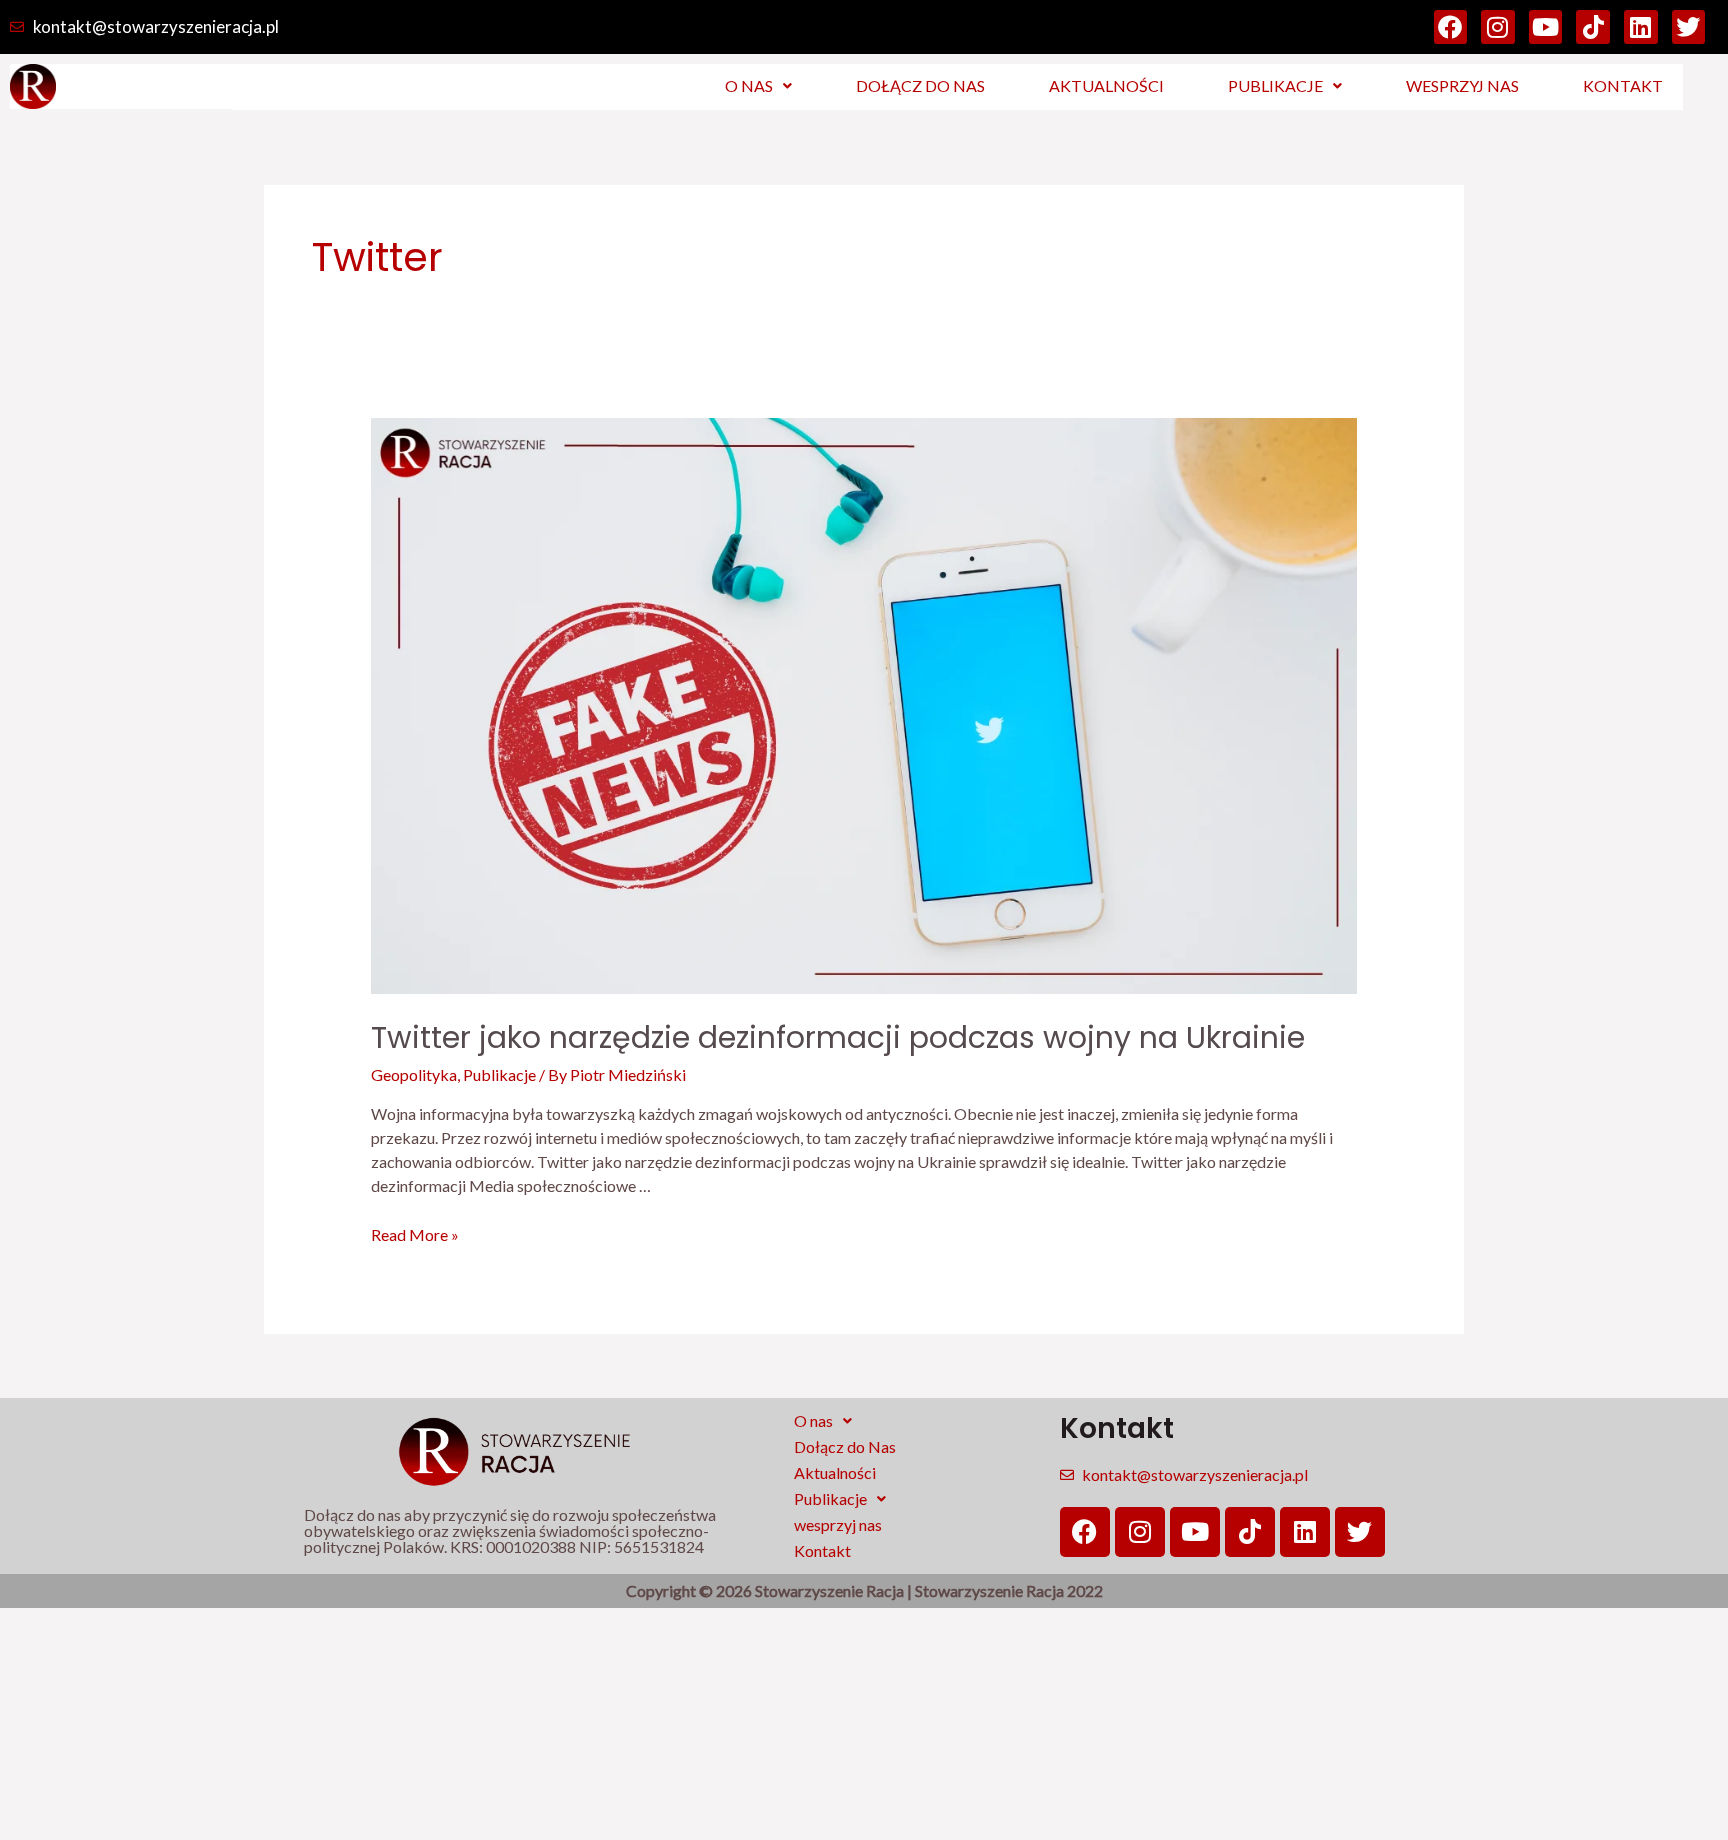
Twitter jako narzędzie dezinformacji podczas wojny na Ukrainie (838, 1037)
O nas (749, 85)
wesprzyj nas (1462, 85)
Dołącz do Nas (920, 85)
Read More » (415, 1234)
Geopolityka (414, 1074)
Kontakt (1623, 85)
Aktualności (1106, 85)
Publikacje (1275, 85)
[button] (758, 86)
